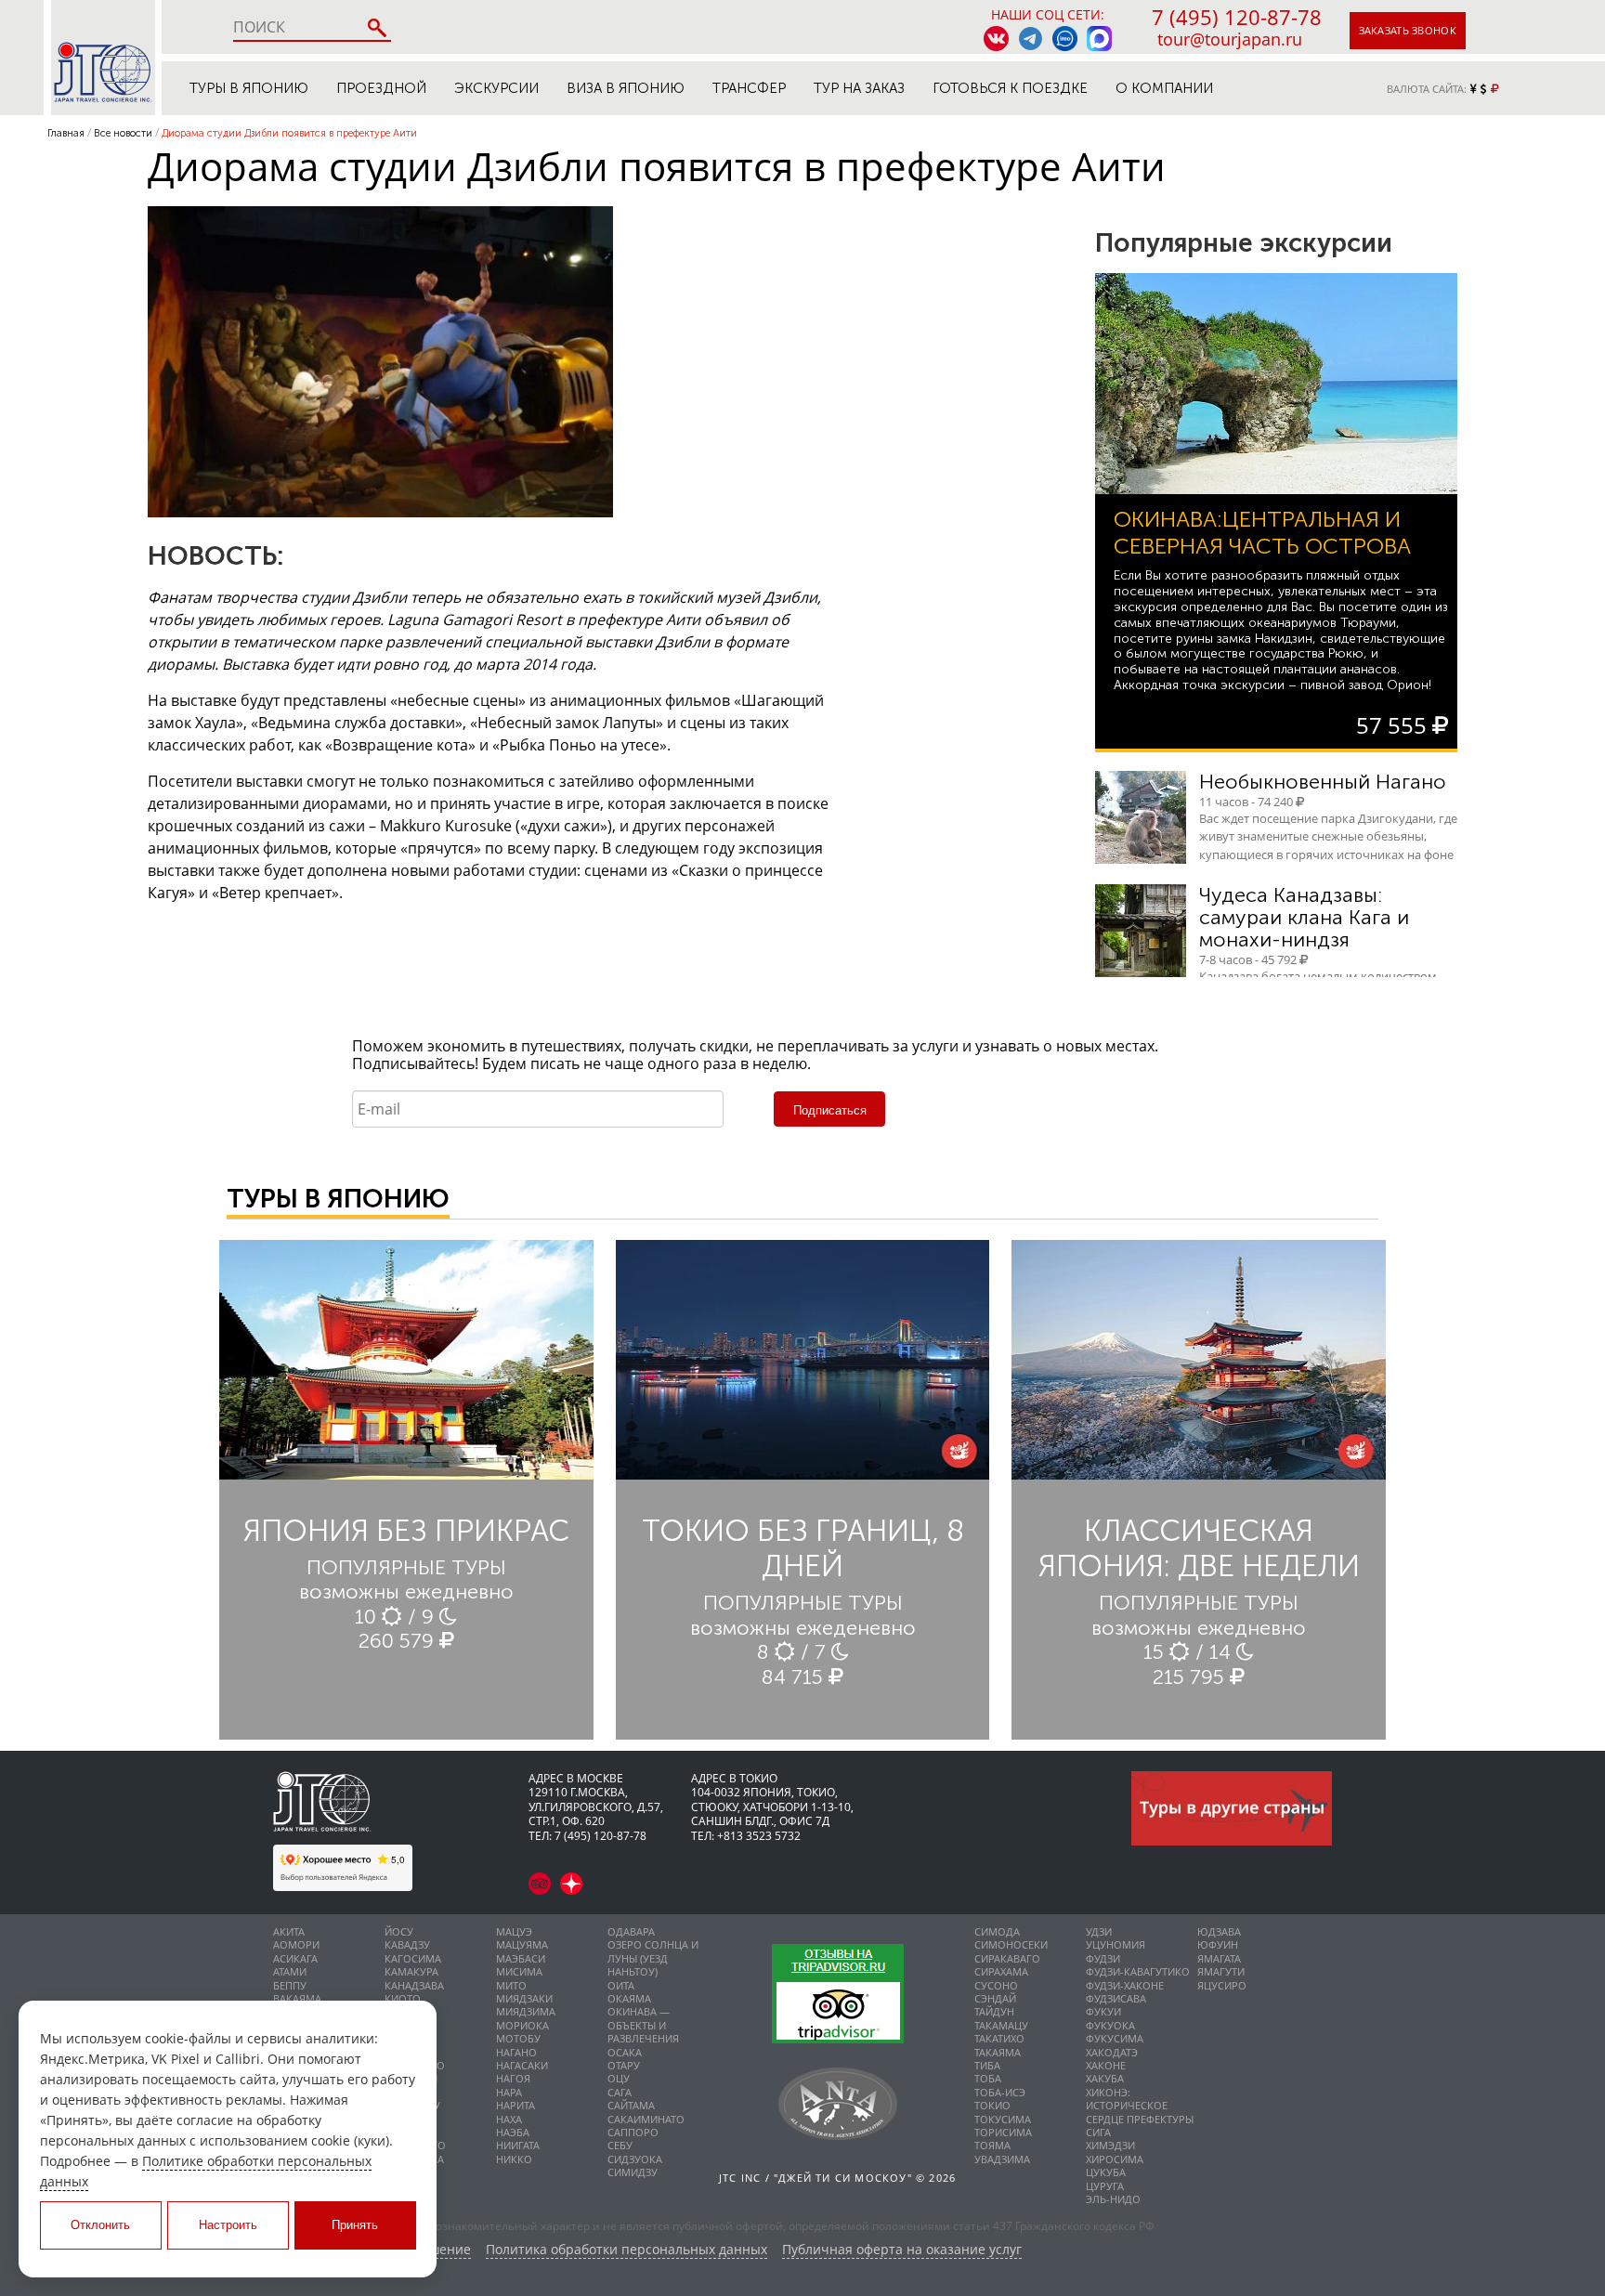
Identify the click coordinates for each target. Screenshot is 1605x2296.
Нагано (516, 2052)
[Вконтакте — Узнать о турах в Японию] (996, 39)
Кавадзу (407, 1944)
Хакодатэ (1112, 2052)
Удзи (1099, 1931)
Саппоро (633, 2132)
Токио (992, 2105)
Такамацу (1001, 2025)
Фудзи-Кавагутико (1138, 1971)
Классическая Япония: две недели (1199, 1548)
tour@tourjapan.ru (1230, 39)
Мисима (519, 1971)
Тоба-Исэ (1000, 2092)
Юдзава (1219, 1931)
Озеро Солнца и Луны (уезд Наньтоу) (653, 1958)
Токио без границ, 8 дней (803, 1548)
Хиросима (1115, 2159)
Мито (511, 1985)
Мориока (522, 2025)
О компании (1164, 88)
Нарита (515, 2105)
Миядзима (526, 2011)
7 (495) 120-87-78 (1237, 17)
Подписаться (830, 1110)
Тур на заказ (859, 88)
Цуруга (1105, 2186)
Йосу (399, 1931)
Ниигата (518, 2145)
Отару (624, 2065)
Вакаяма (297, 1998)
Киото (403, 1998)
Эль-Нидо (1113, 2199)
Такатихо (999, 2038)
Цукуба (1106, 2172)
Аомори (296, 1944)
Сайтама (631, 2105)
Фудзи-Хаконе (1125, 1985)
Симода (997, 1931)
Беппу (290, 1985)
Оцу (619, 2078)
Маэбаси (521, 1958)
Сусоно (996, 1985)
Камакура (411, 1971)
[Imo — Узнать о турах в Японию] (1065, 39)
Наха (509, 2119)
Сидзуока (635, 2159)
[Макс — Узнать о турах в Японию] (1099, 39)
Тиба (987, 2065)
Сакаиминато (646, 2119)
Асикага (295, 1958)
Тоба (988, 2078)
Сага (620, 2092)
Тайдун (994, 2011)
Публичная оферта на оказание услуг (902, 2250)
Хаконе (1106, 2065)
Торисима (1003, 2132)
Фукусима (1115, 2038)
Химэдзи (1110, 2145)
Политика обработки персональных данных (626, 2250)
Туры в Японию (249, 88)
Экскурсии (496, 88)
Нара (509, 2092)
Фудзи (1103, 1958)
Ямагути (1221, 1971)
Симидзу (633, 2172)
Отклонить (100, 2225)
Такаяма (998, 2052)
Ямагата (1219, 1958)
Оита (621, 1985)
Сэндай (995, 1998)
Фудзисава (1116, 1998)
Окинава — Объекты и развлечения (643, 2025)
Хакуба (1105, 2078)
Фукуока (1110, 2025)
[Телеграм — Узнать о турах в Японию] (1031, 39)
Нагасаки (522, 2065)
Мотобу (518, 2038)
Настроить (228, 2225)
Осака (625, 2052)
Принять (355, 2225)
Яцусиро (1222, 1985)
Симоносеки (1011, 1944)
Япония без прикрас (406, 1531)
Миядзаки (524, 1998)
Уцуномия (1116, 1944)
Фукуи (1103, 2011)
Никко (514, 2159)
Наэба (513, 2132)
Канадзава (414, 1985)
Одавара (631, 1931)
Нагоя (513, 2078)
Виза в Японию (626, 88)
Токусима (1003, 2119)
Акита (289, 1931)
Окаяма (629, 1998)
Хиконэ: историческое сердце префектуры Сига (1140, 2112)
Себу (620, 2145)
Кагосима (413, 1958)
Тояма (992, 2145)
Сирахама (1001, 1971)
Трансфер (749, 88)
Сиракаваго (1007, 1958)
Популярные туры (406, 1567)
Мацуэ (514, 1931)
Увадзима (1002, 2159)
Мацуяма (522, 1944)
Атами (290, 1971)
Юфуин (1218, 1944)
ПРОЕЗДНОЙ (381, 88)
